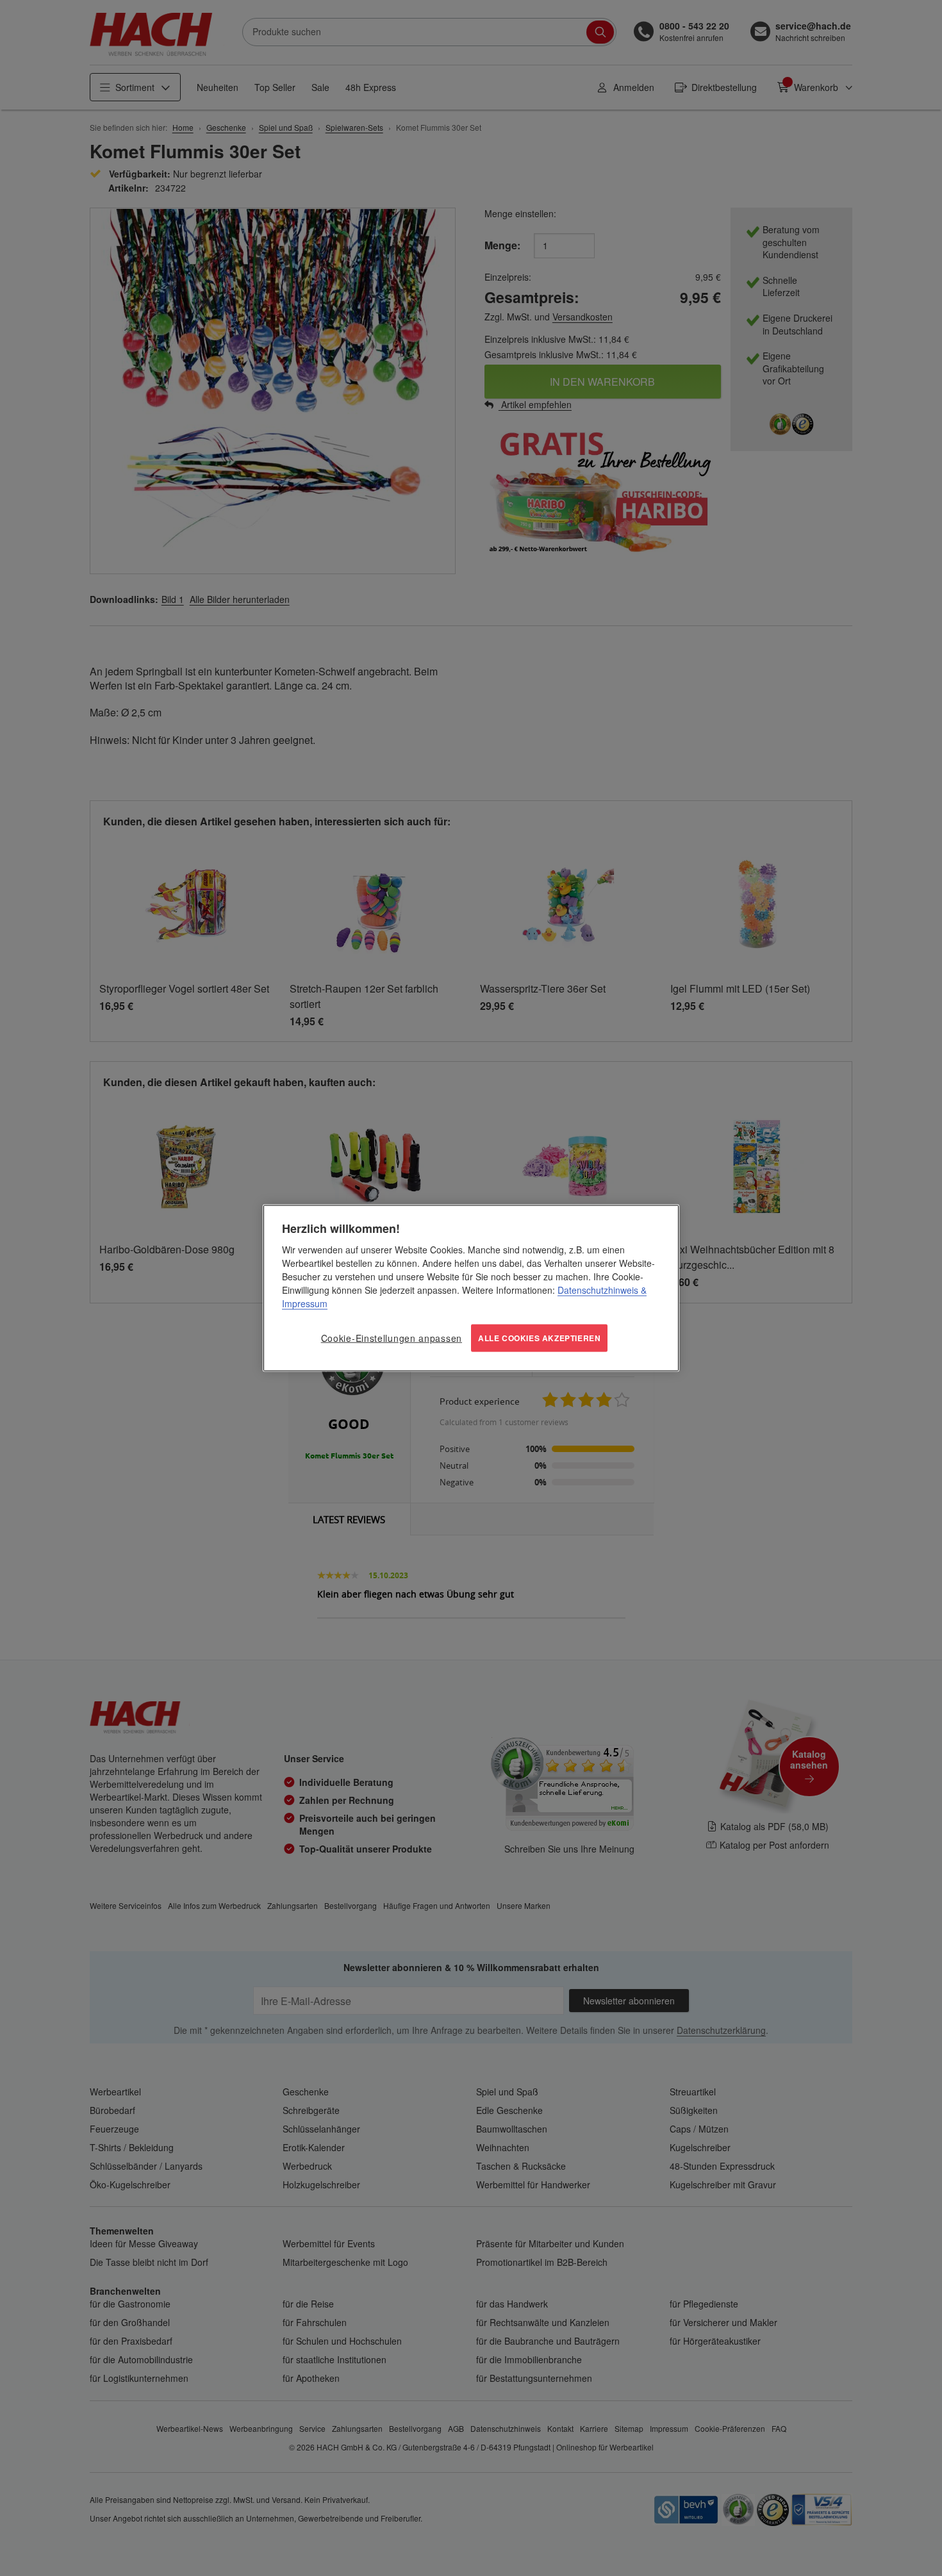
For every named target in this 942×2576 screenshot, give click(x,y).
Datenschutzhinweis (598, 1290)
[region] (471, 1288)
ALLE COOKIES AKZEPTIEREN (539, 1338)
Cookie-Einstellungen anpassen (392, 1338)
